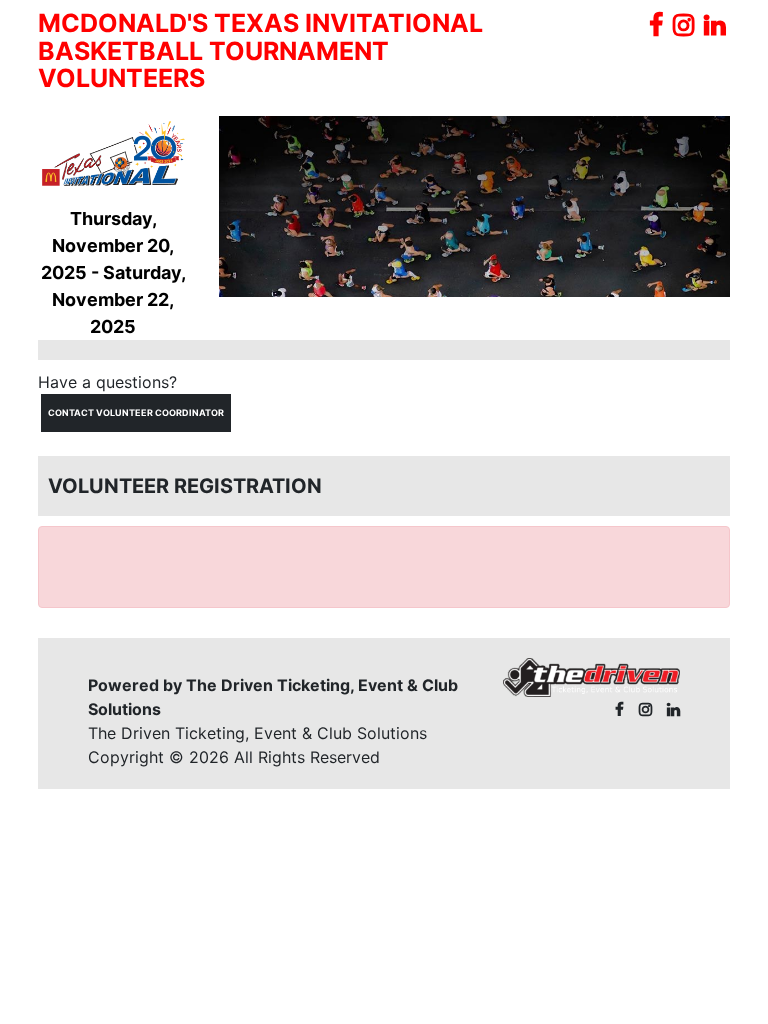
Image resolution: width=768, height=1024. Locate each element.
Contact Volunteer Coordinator (136, 412)
